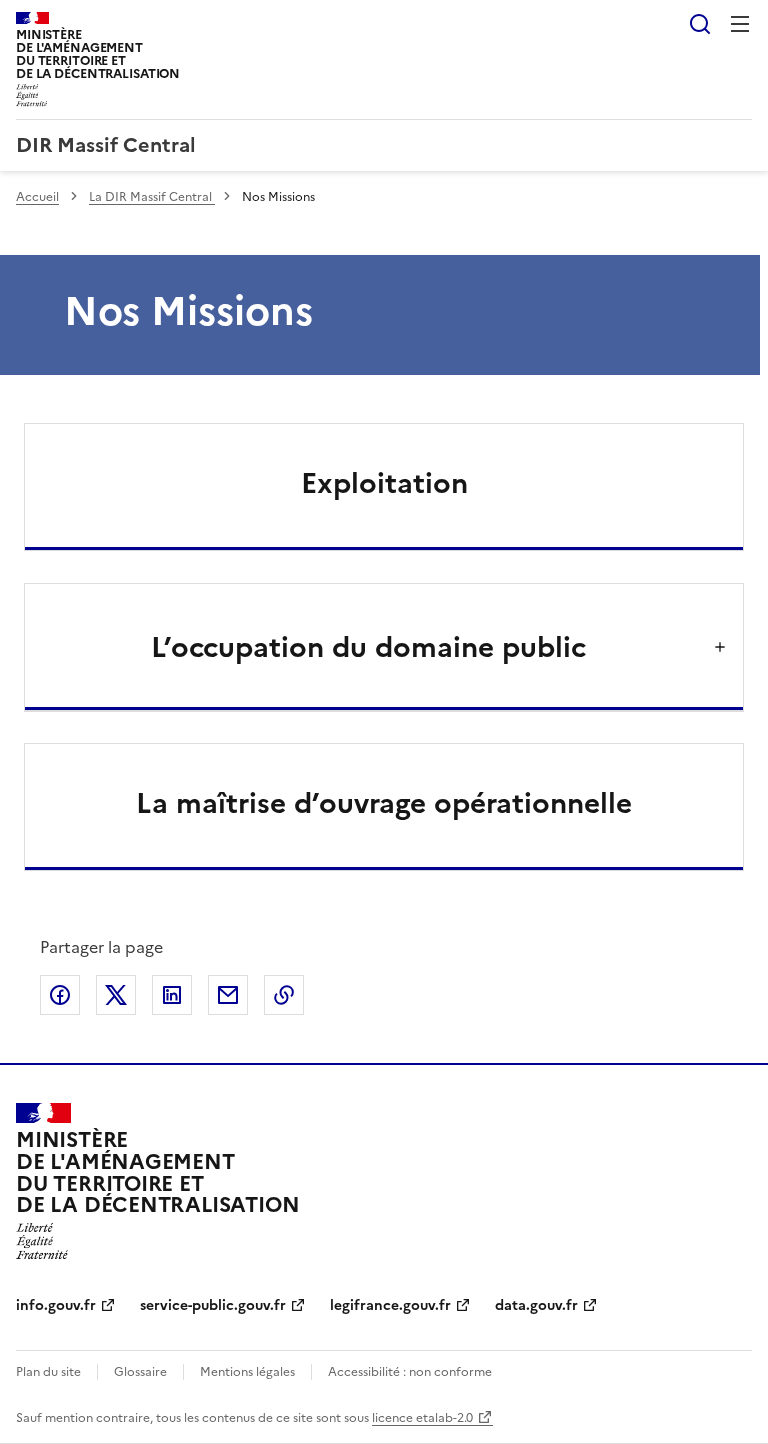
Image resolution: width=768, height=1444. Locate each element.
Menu (740, 24)
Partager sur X (116, 995)
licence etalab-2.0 (422, 1418)
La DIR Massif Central (152, 197)
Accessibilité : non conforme (410, 1372)
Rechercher (700, 24)
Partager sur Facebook (60, 995)
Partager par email (228, 995)
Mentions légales (247, 1372)
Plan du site (48, 1372)
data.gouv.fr (536, 1305)
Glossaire (140, 1372)
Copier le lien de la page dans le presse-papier (284, 995)
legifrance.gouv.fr (390, 1305)
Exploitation (384, 483)
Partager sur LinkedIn (172, 995)
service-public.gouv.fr (213, 1305)
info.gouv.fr (56, 1305)
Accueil (37, 197)
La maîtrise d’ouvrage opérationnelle (384, 803)
